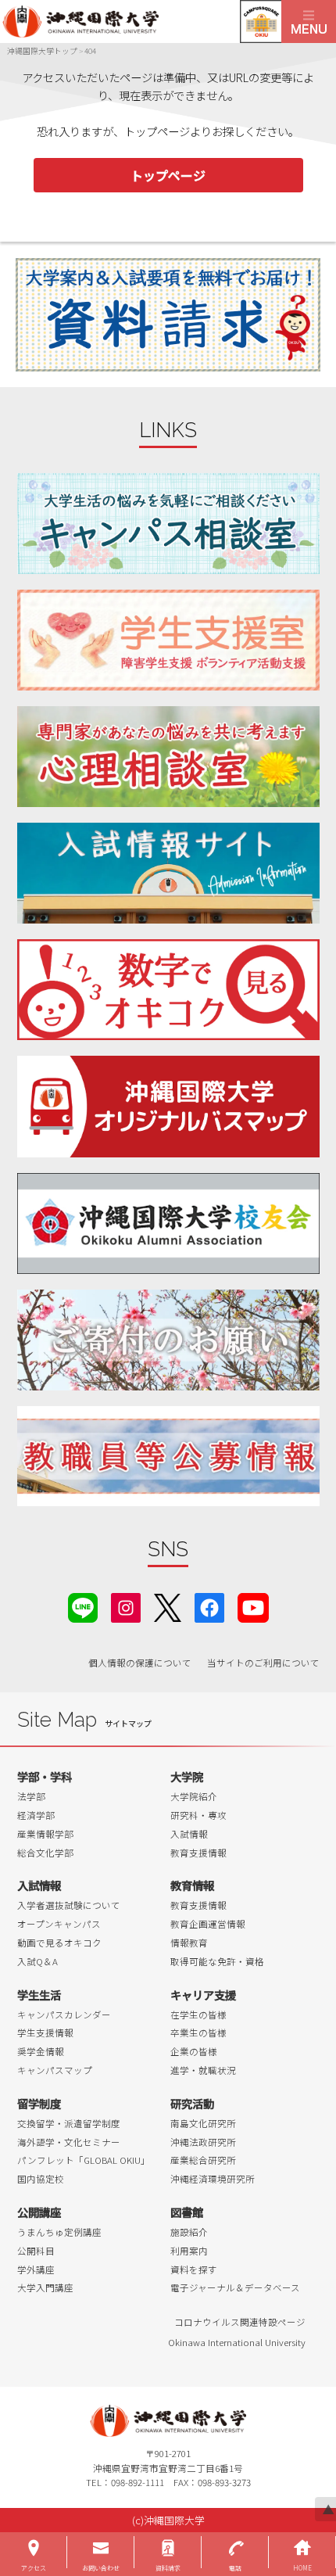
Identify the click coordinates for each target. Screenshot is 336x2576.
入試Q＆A (38, 1961)
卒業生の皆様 (198, 2032)
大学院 (187, 1776)
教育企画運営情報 (208, 1924)
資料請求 (168, 2568)
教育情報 (192, 1885)
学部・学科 (45, 1776)
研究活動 (192, 2103)
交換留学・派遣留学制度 (69, 2123)
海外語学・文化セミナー (69, 2142)
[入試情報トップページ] (168, 873)
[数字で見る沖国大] (168, 990)
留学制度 (39, 2103)
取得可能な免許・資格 (217, 1961)
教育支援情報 (198, 1853)
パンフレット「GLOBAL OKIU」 (84, 2160)
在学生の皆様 (198, 2015)
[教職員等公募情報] (168, 1457)
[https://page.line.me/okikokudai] (83, 1606)
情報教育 (189, 1943)
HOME (302, 2568)
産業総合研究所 (203, 2160)
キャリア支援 (203, 1995)
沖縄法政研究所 (203, 2142)
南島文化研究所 (203, 2123)
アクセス (34, 2568)
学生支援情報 (45, 2032)
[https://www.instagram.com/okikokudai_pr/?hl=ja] (126, 1606)
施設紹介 (189, 2232)
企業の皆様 (194, 2051)
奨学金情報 (41, 2051)
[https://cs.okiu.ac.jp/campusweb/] (261, 22)
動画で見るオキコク (59, 1943)
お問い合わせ (101, 2568)
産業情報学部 (45, 1834)
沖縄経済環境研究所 (213, 2179)
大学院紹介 (194, 1796)
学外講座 (36, 2269)
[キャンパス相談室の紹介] (168, 524)
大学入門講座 (45, 2287)
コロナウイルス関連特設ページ (240, 2322)
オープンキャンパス (59, 1924)
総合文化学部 (45, 1853)
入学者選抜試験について (69, 1905)
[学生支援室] (168, 640)
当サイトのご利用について (263, 1663)
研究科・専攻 (198, 1815)
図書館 (187, 2212)
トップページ (168, 175)
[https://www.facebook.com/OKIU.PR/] (209, 1606)
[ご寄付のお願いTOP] (168, 1340)
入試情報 (189, 1834)
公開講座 (39, 2212)
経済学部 (36, 1815)
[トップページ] (141, 22)
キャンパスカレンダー (64, 2015)
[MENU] (309, 22)
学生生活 (39, 1995)
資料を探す (194, 2269)
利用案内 (189, 2251)
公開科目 (36, 2251)
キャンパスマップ (55, 2070)
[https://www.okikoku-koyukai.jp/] (168, 1223)
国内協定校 (41, 2179)
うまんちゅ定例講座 (59, 2232)
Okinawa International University (237, 2342)
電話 (235, 2568)
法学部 (31, 1796)
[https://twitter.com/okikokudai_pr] (168, 1606)
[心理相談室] (168, 757)
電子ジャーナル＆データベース (235, 2287)
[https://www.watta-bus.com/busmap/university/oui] (168, 1106)
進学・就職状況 (203, 2070)
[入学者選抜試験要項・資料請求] (168, 315)
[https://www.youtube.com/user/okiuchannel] (253, 1606)
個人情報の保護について (140, 1663)
